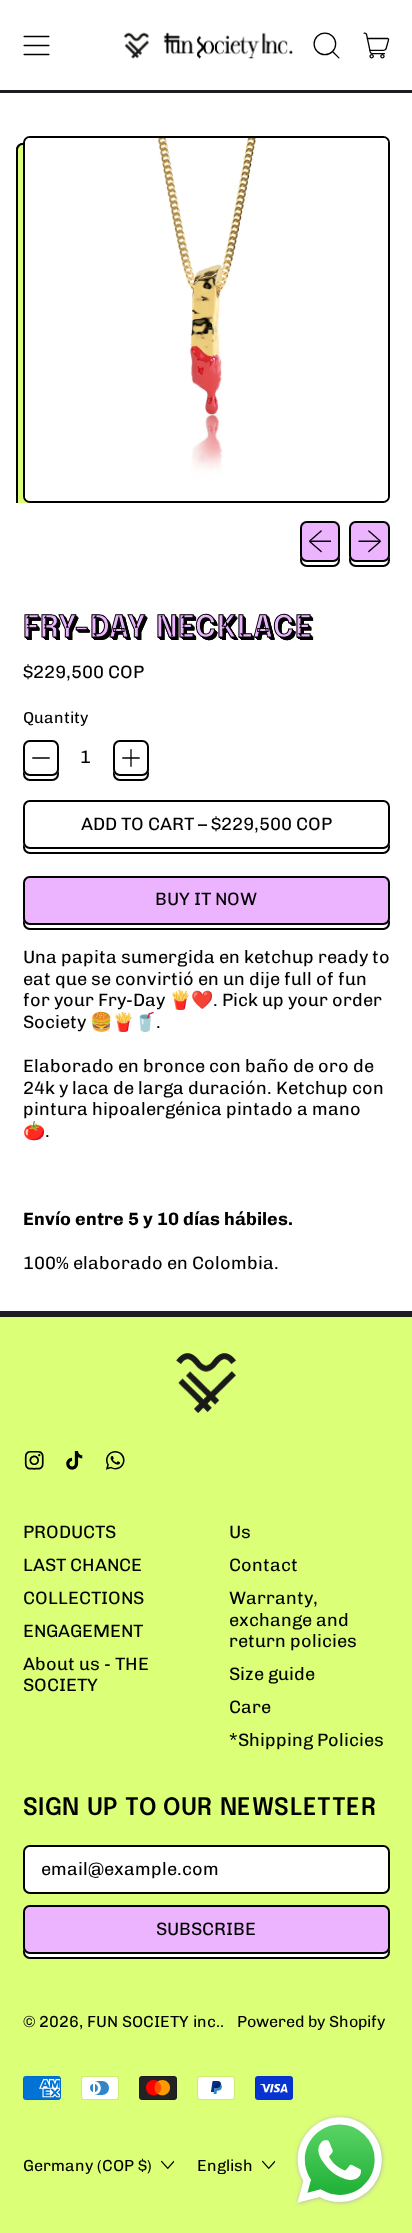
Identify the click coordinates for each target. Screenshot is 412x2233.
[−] (41, 758)
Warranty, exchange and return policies (293, 1619)
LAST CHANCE (82, 1565)
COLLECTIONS (83, 1598)
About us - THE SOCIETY (86, 1675)
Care (250, 1707)
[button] (327, 45)
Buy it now (206, 899)
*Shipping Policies (306, 1740)
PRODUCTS (69, 1532)
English (225, 2165)
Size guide (272, 1674)
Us (240, 1532)
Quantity (55, 717)
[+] (131, 758)
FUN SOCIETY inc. (153, 2021)
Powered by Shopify (311, 2021)
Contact (263, 1565)
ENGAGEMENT (83, 1631)
